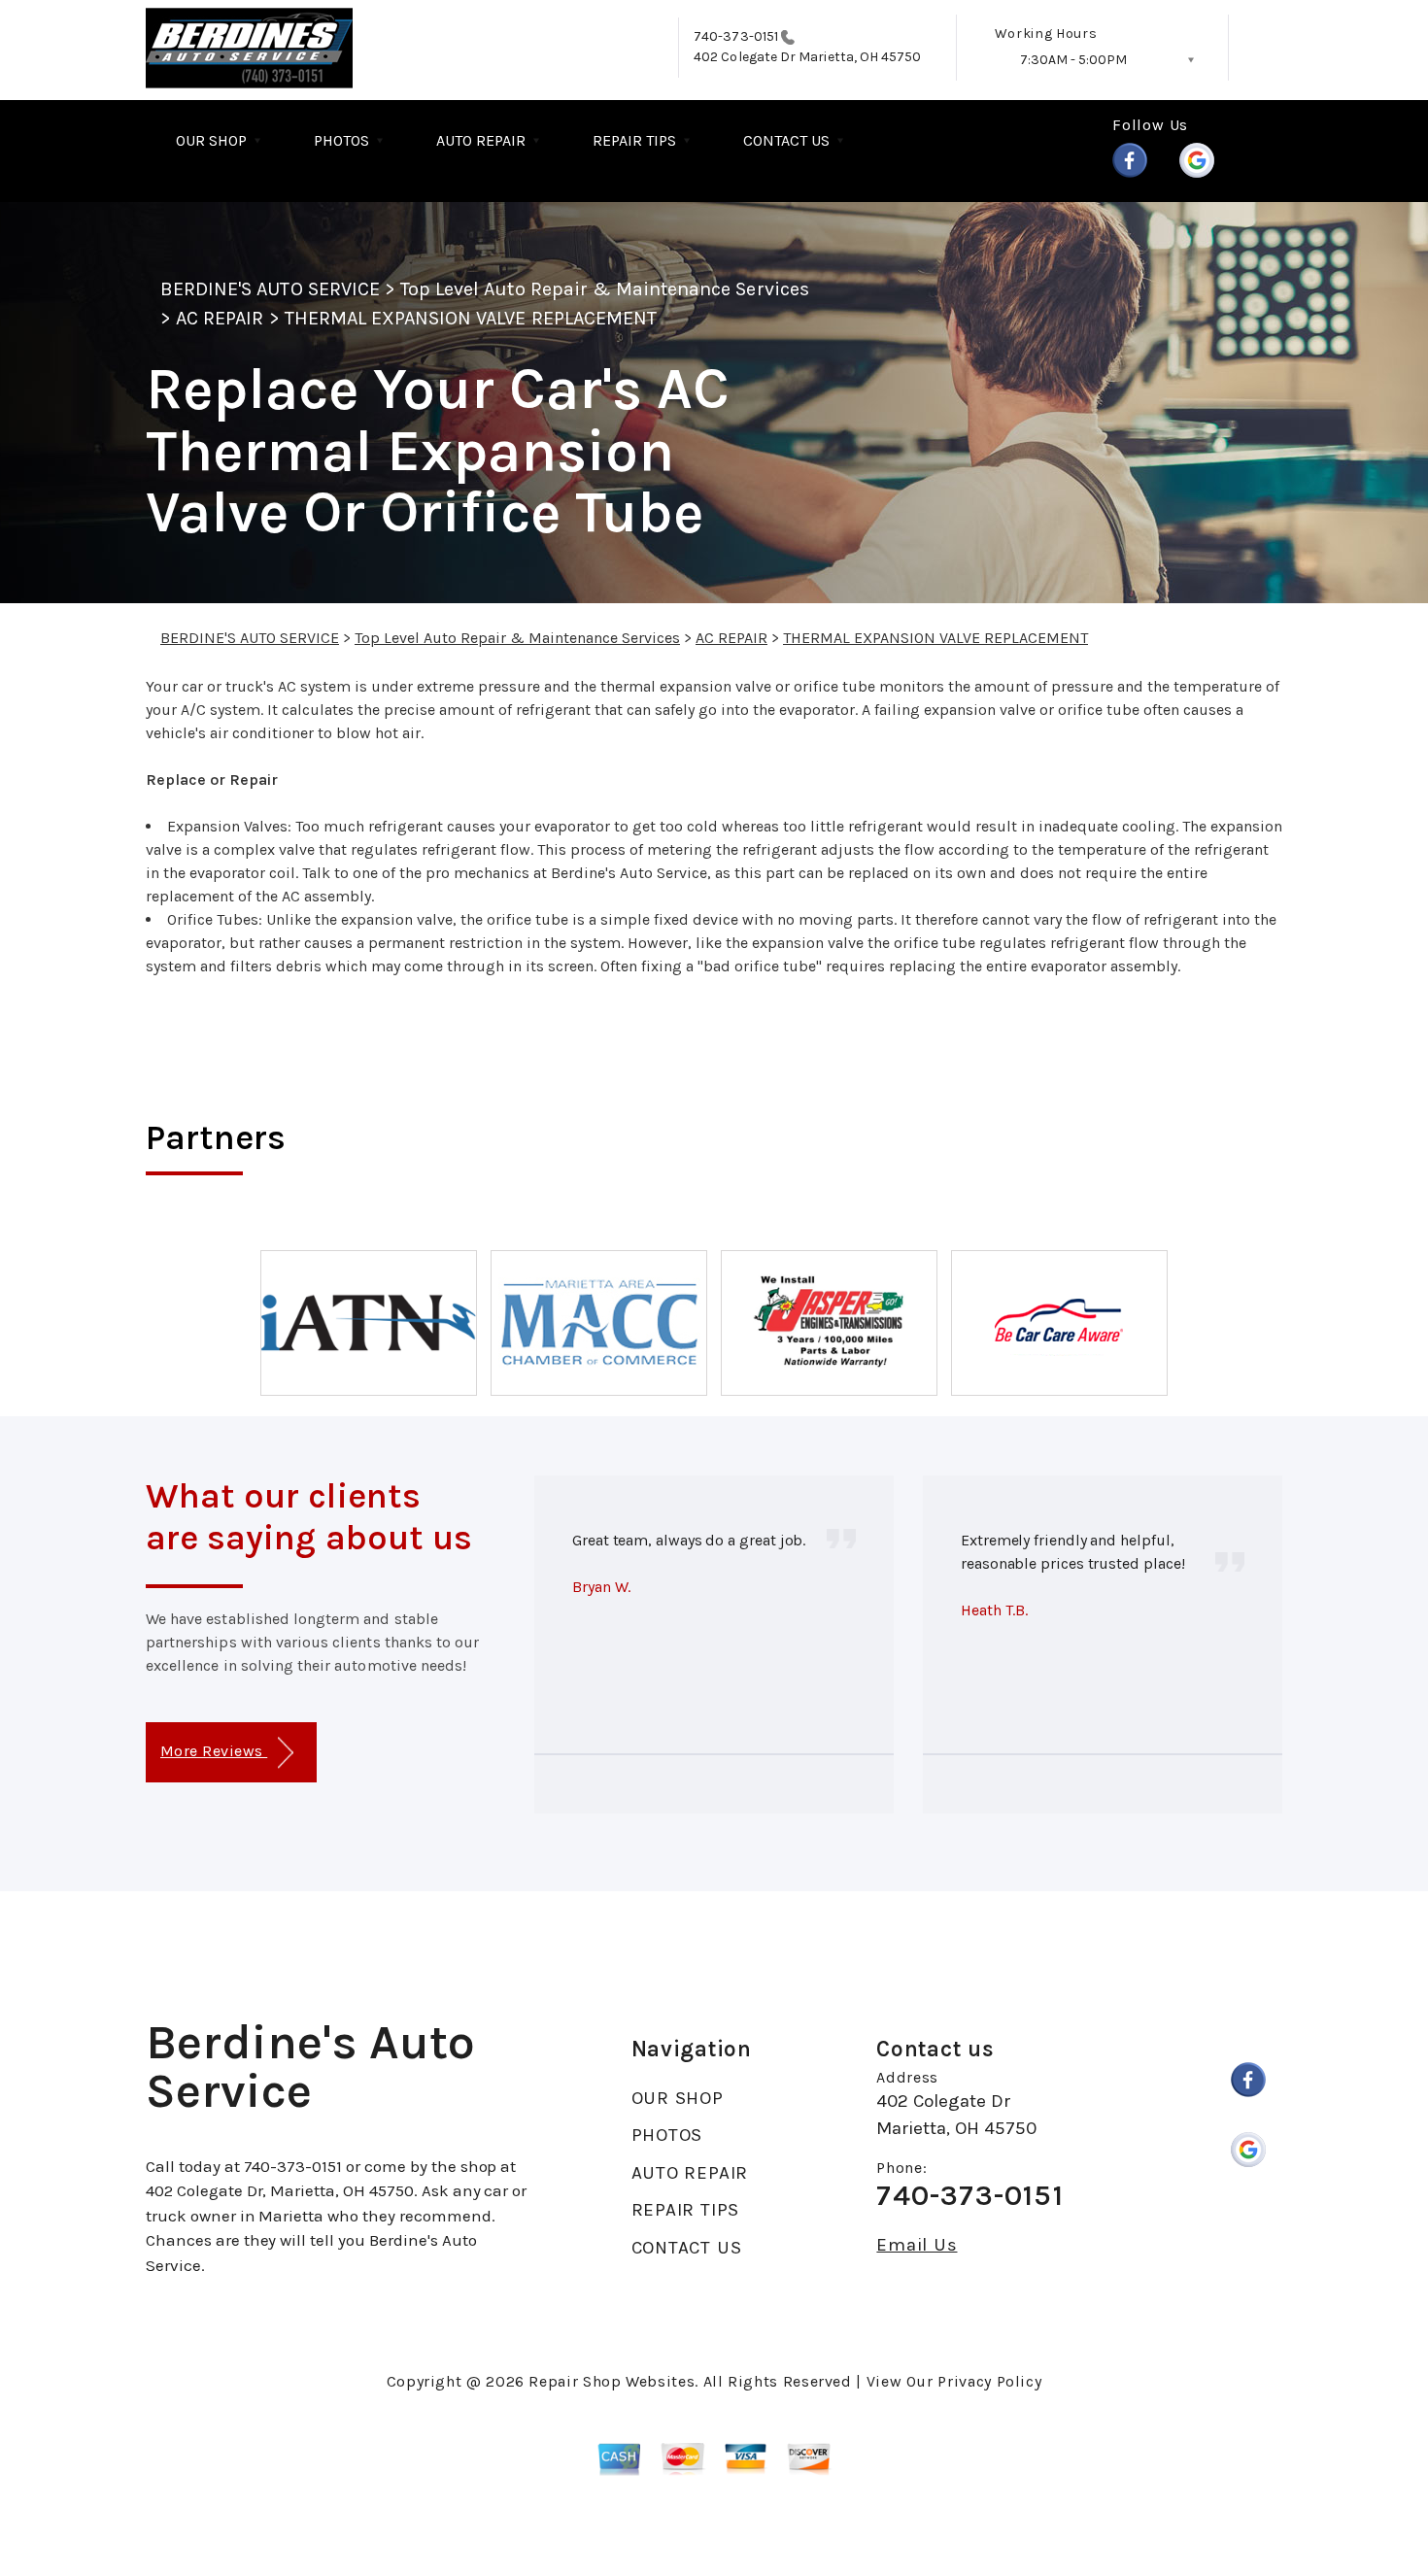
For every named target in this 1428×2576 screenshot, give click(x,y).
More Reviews (214, 1751)
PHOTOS (341, 140)
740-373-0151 (736, 36)
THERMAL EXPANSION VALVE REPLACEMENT (471, 318)
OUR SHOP (211, 140)
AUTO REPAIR (481, 140)
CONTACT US (786, 140)
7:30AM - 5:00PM (1073, 60)
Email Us (917, 2245)
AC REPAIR (220, 318)
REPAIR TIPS (634, 140)
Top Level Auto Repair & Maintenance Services (605, 289)
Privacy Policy (989, 2381)
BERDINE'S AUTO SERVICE (270, 289)
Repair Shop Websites (612, 2381)
